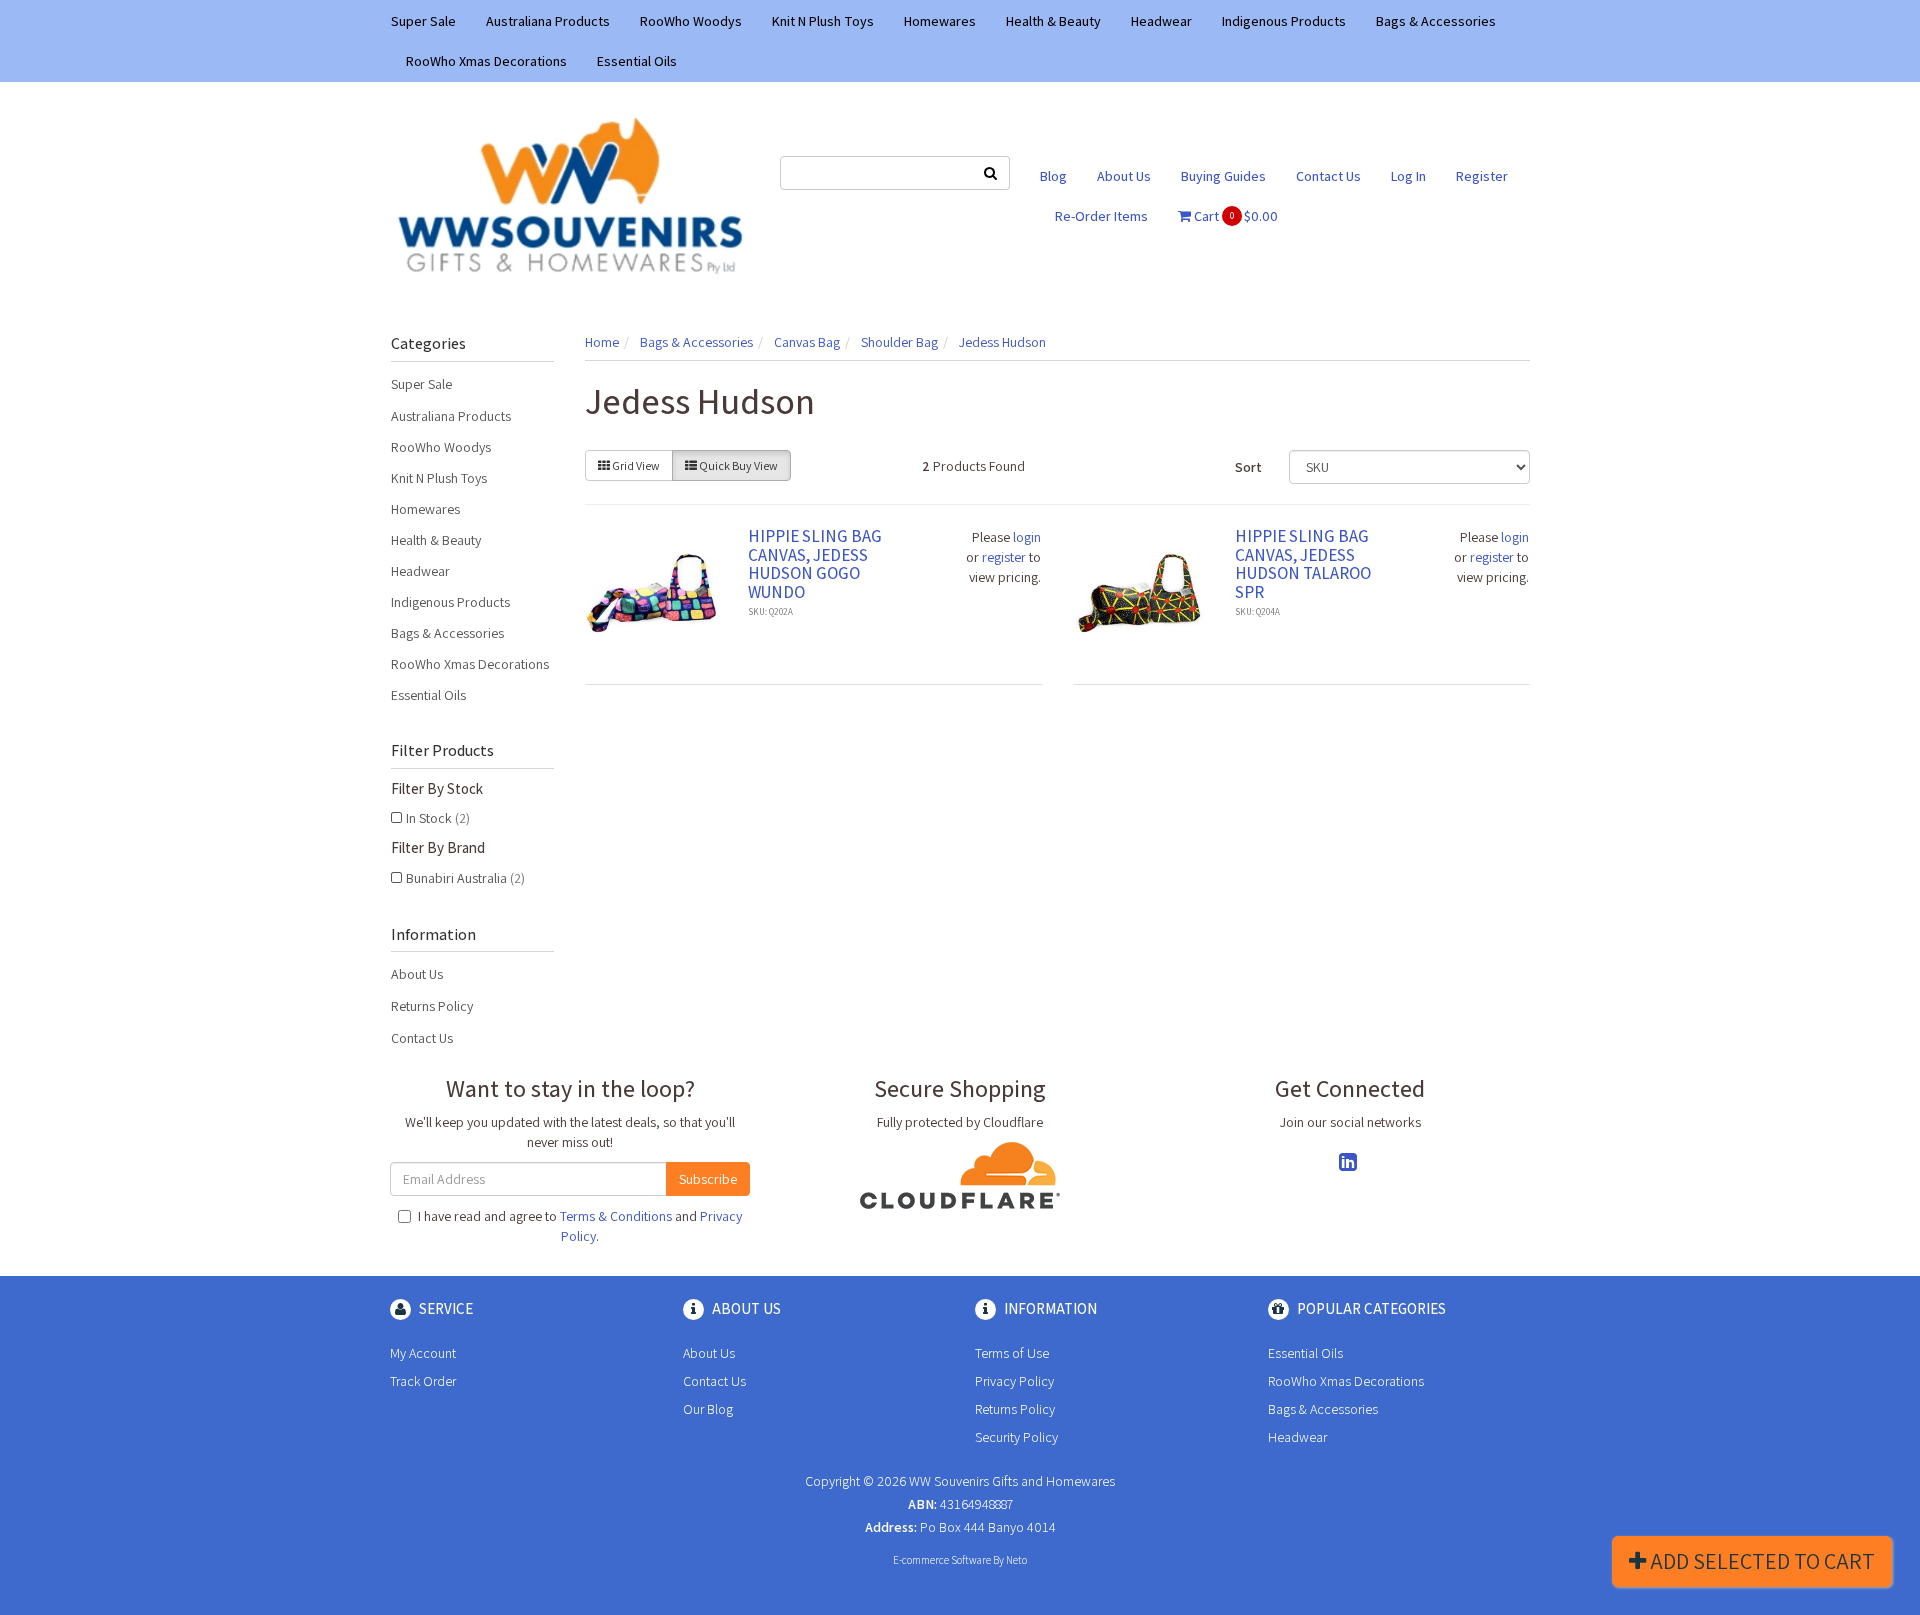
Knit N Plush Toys (823, 21)
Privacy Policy (1014, 1381)
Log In (1408, 176)
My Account (423, 1353)
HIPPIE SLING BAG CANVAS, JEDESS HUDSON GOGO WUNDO (815, 564)
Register (1482, 176)
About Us (1124, 176)
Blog (1053, 176)
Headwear (1161, 21)
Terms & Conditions (616, 1216)
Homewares (940, 21)
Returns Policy (432, 1006)
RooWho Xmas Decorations (486, 61)
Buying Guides (1223, 176)
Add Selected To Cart (1760, 1561)
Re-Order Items (1101, 216)
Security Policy (1016, 1437)
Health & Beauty (1053, 21)
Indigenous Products (1284, 21)
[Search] (991, 173)
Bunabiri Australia (465, 878)
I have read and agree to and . (580, 1226)
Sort (1248, 467)
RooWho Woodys (691, 21)
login (1027, 537)
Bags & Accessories (1436, 21)
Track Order (423, 1381)
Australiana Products (548, 21)
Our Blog (708, 1409)
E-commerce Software (942, 1560)
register (1004, 557)
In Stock (438, 818)
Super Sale (423, 21)
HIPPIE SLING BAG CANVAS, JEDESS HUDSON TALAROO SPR (1303, 564)
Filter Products (442, 751)
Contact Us (1328, 176)
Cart (1234, 216)
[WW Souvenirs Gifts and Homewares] (570, 194)
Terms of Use (1012, 1353)
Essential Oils (637, 61)
